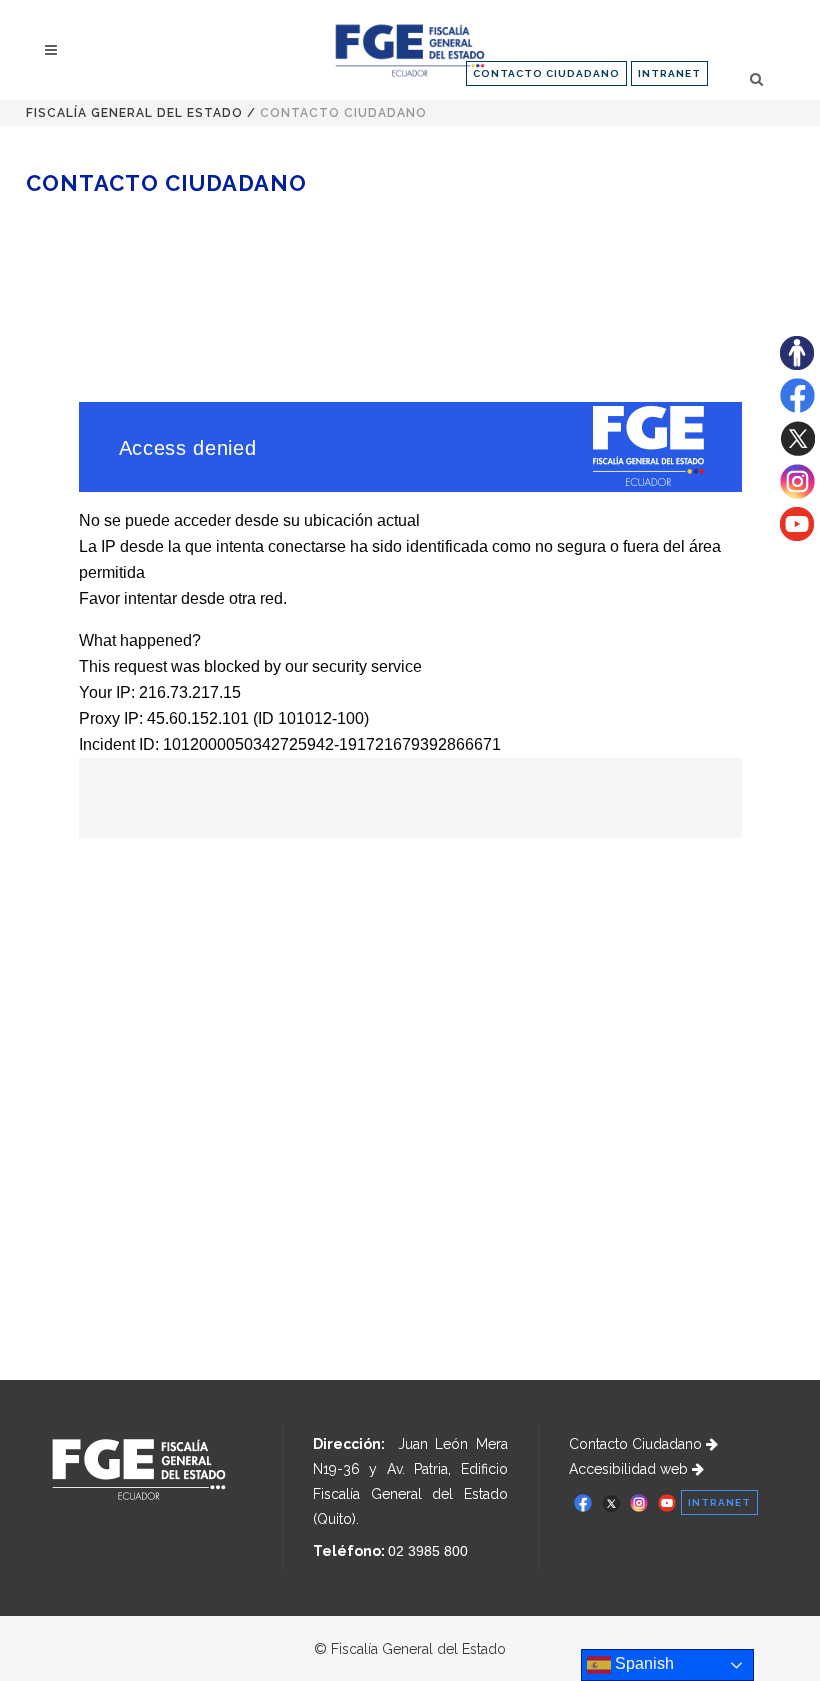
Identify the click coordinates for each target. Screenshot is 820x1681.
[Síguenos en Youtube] (797, 536)
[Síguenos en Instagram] (797, 494)
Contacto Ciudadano (637, 1444)
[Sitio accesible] (797, 365)
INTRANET (669, 73)
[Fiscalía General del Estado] (409, 50)
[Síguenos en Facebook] (797, 408)
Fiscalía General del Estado (134, 113)
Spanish (642, 1663)
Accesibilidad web (630, 1469)
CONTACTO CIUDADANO (546, 73)
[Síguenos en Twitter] (797, 451)
